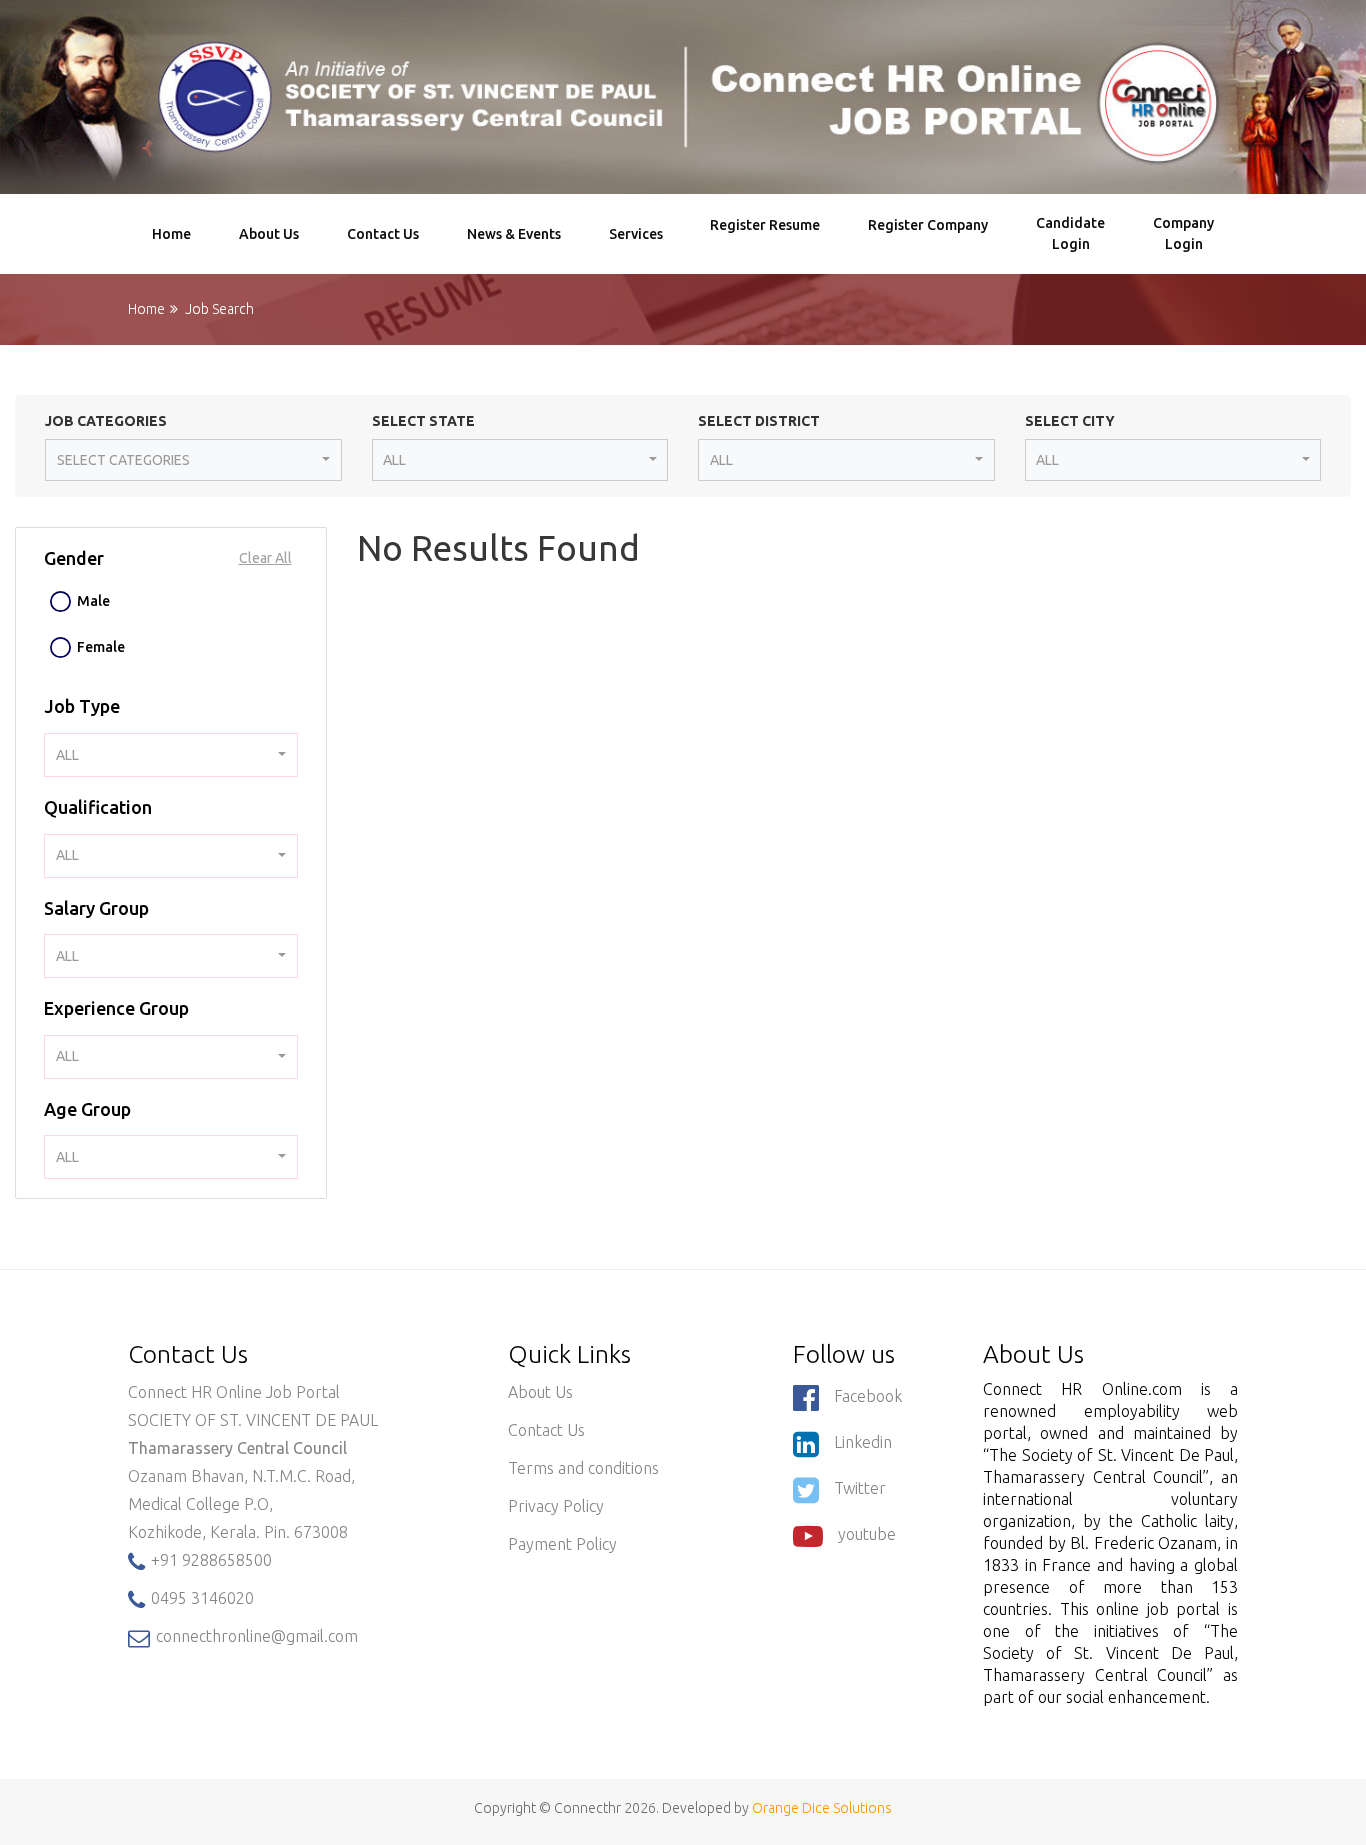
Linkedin (863, 1442)
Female (101, 647)
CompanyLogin (1183, 233)
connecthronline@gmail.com (255, 1636)
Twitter (860, 1488)
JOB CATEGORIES (106, 421)
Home (171, 234)
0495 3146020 (200, 1598)
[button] (193, 460)
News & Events (514, 234)
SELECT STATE (423, 421)
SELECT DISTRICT (759, 421)
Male (93, 601)
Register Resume (765, 234)
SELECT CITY (1070, 421)
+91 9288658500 (209, 1560)
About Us (269, 234)
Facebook (868, 1396)
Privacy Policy (556, 1506)
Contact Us (383, 234)
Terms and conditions (583, 1468)
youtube (867, 1534)
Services (636, 234)
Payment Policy (562, 1544)
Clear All (265, 558)
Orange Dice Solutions (822, 1808)
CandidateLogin (1070, 233)
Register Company (928, 234)
